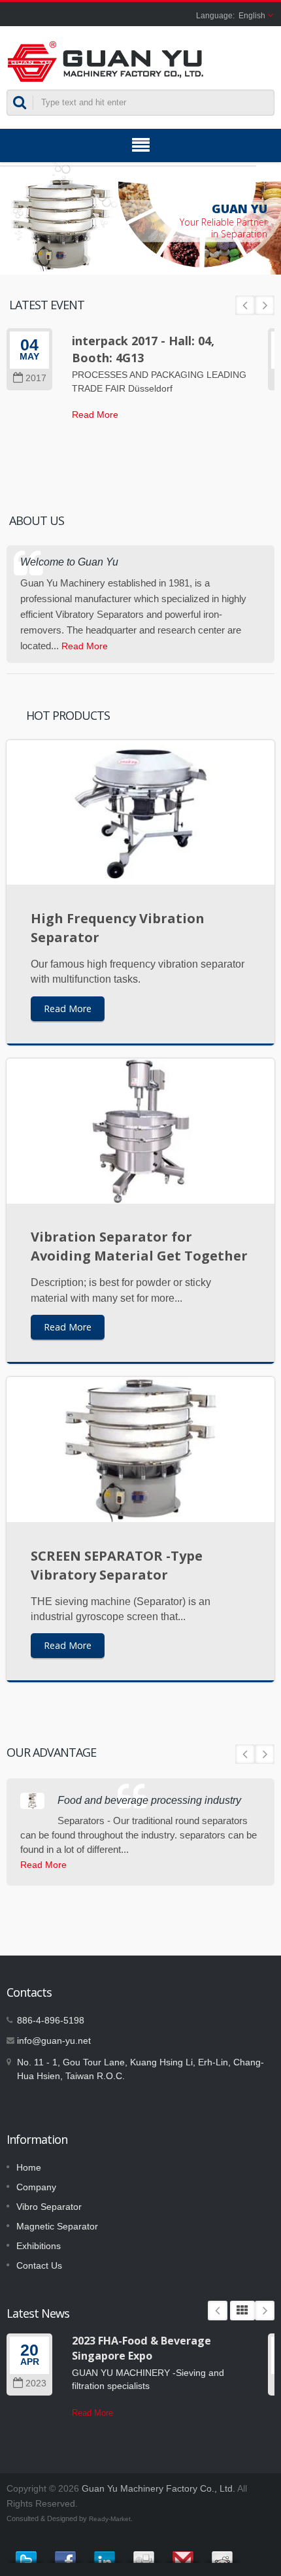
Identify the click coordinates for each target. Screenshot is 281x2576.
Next (265, 305)
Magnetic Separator (57, 2226)
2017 (36, 378)
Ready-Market (110, 2519)
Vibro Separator (49, 2207)
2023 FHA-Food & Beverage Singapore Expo (141, 2348)
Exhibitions (39, 2246)
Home (29, 2167)
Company (36, 2187)
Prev (245, 305)
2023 (36, 2383)
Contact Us (39, 2265)
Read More (95, 415)
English (252, 16)
